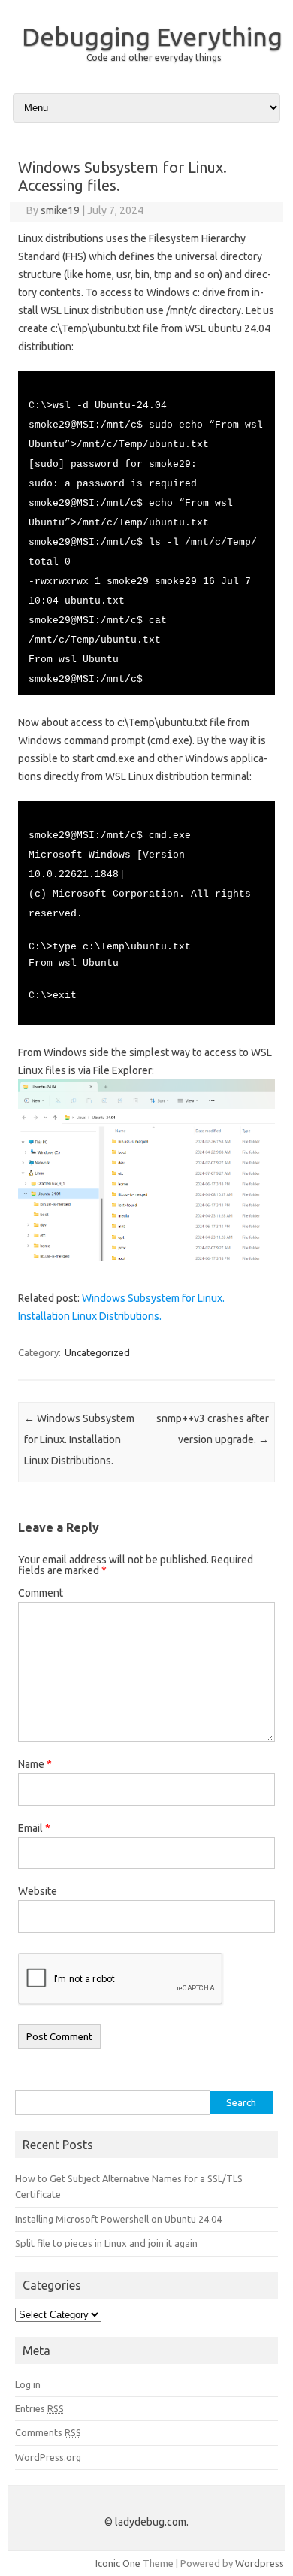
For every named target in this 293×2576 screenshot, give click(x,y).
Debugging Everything (152, 36)
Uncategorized (97, 1352)
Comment (41, 1593)
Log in (28, 2384)
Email (34, 1828)
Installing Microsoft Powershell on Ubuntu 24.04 (118, 2219)
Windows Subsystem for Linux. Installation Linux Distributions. (79, 1439)
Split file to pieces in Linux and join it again (106, 2243)
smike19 (60, 210)
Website (38, 1891)
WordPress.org (48, 2457)
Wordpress (260, 2563)
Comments (48, 2432)
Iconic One (118, 2563)
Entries (39, 2408)
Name (35, 1764)
